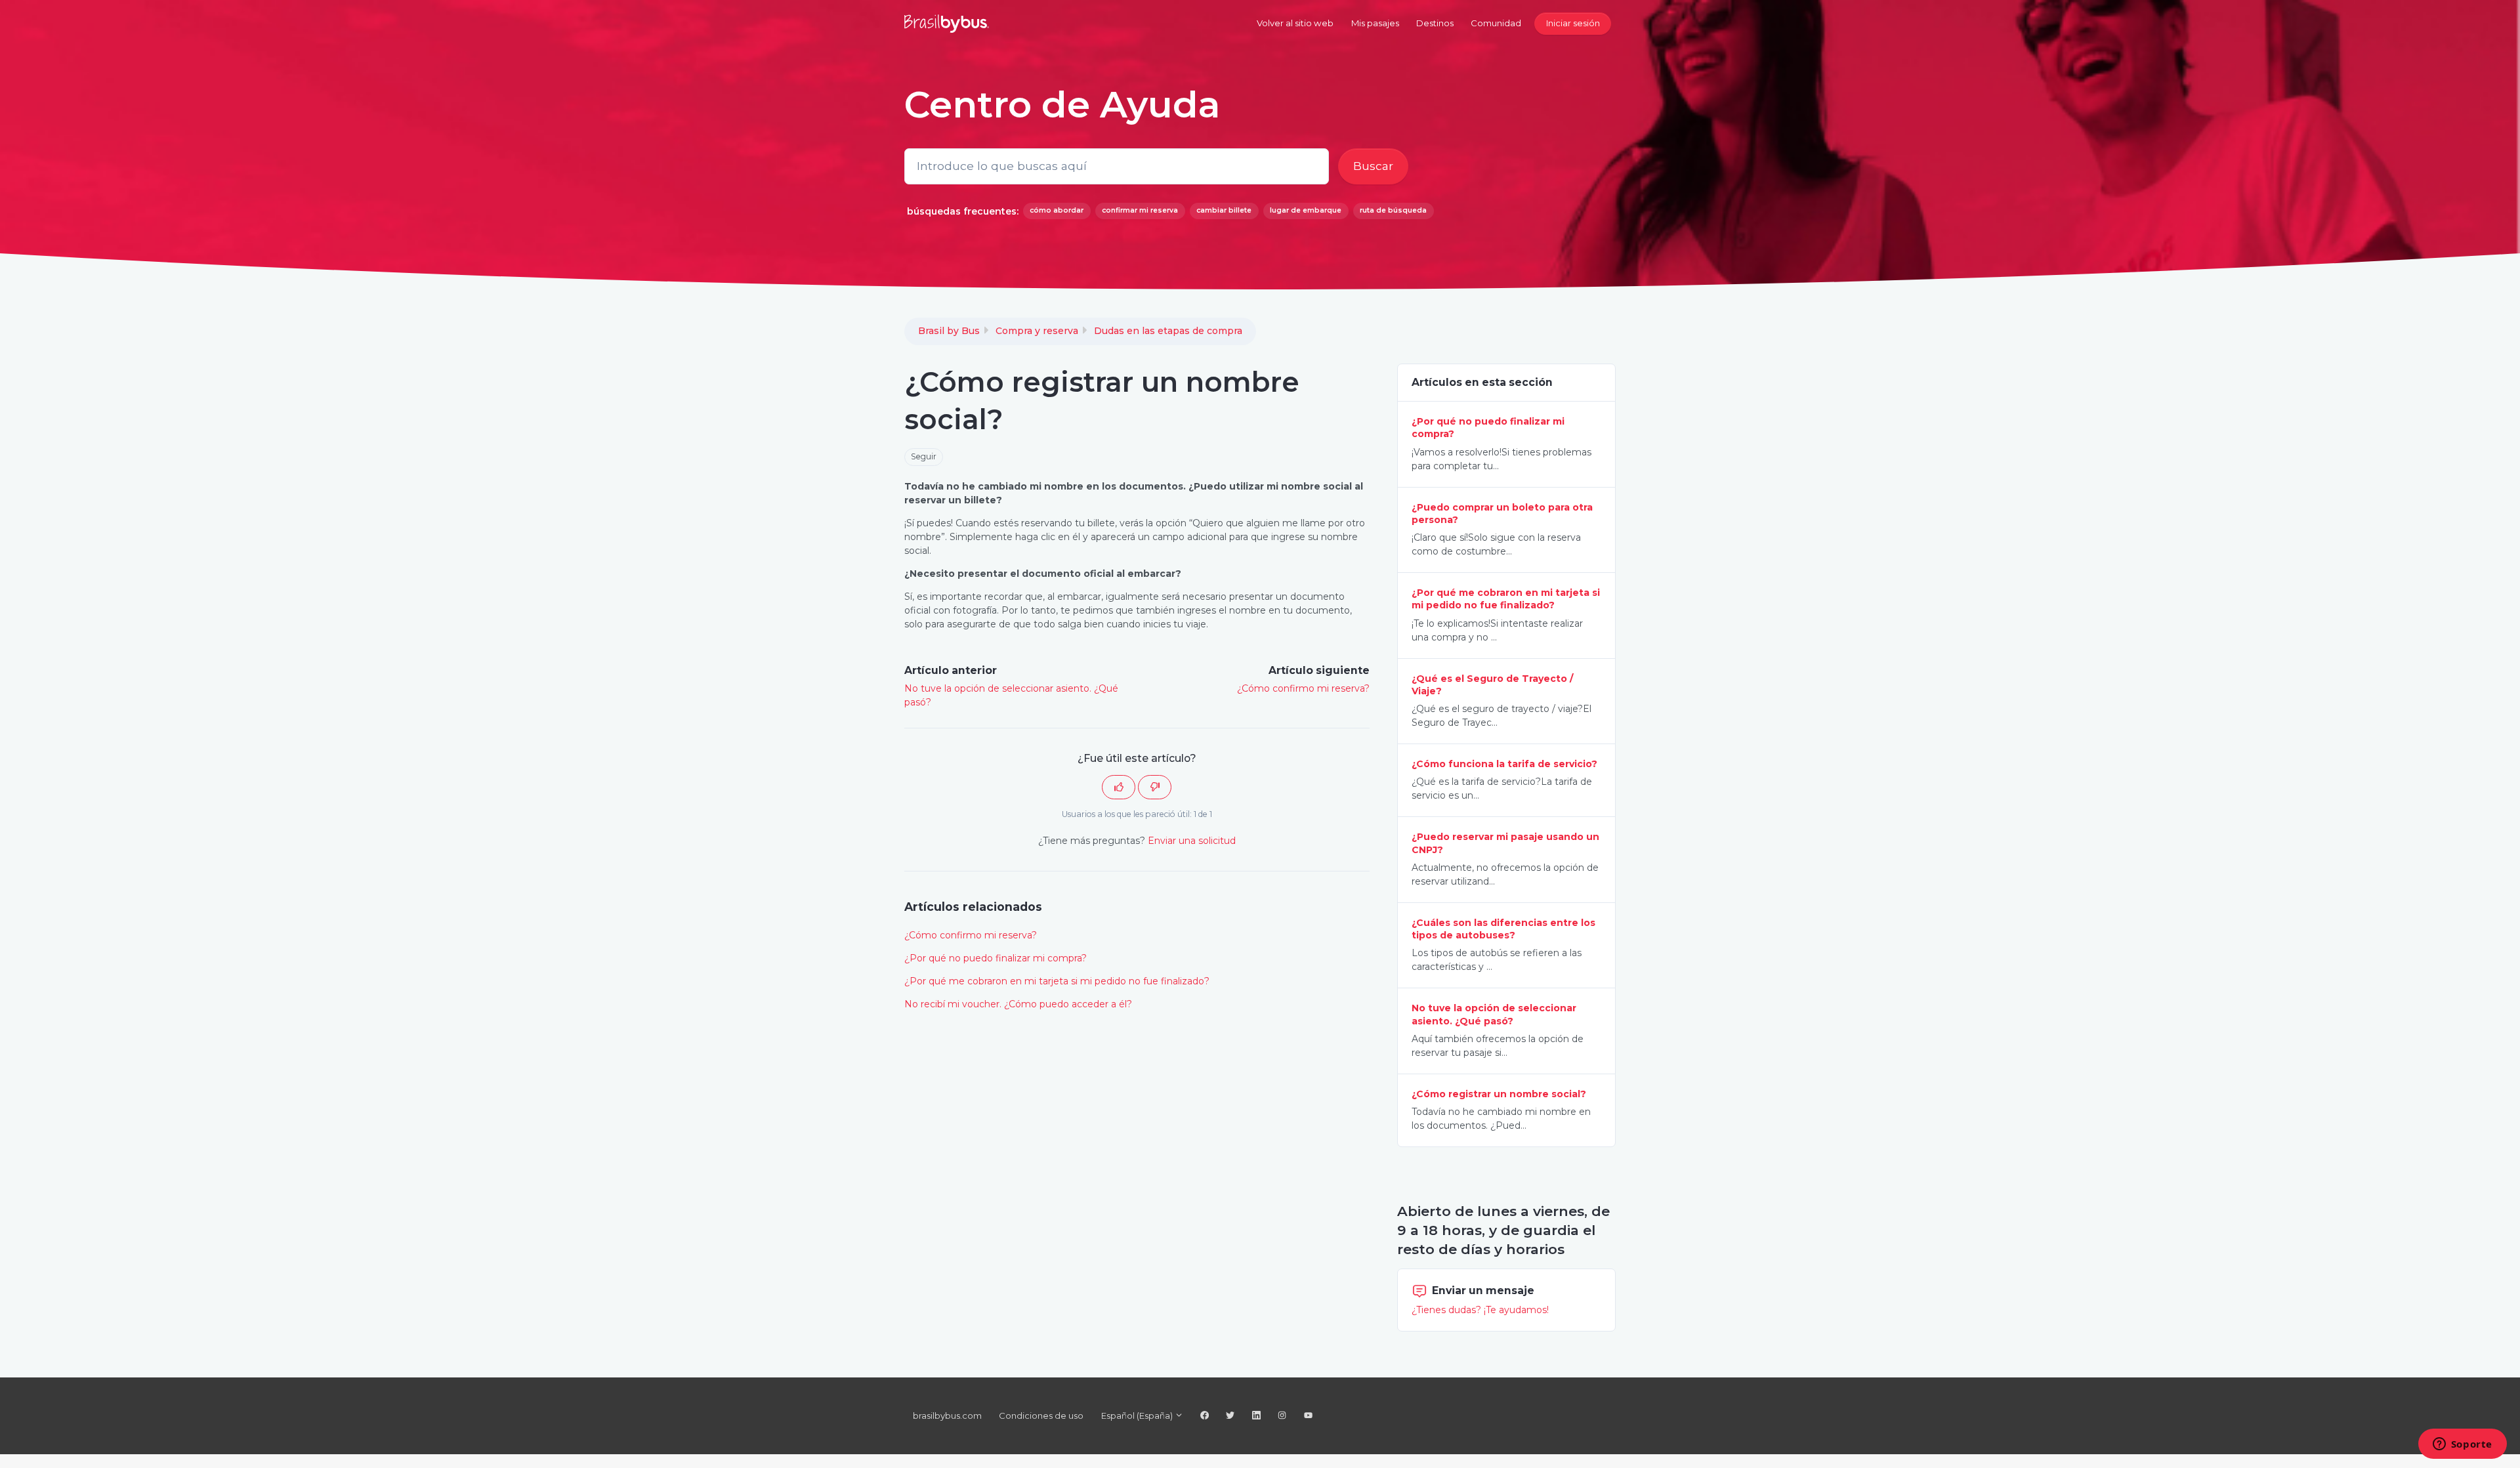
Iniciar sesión (1573, 23)
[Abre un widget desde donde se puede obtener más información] (2462, 1445)
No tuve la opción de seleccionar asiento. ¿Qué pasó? (1494, 1014)
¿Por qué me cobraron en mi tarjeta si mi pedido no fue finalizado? (1057, 981)
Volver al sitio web (1295, 23)
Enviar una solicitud (1192, 841)
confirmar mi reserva (1140, 210)
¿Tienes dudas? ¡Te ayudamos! (1480, 1310)
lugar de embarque (1306, 210)
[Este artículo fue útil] (1119, 787)
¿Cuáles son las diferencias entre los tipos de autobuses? (1503, 929)
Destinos (1435, 23)
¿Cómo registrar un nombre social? (1499, 1094)
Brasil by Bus (949, 331)
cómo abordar (1057, 210)
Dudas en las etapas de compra (1168, 331)
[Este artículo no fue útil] (1155, 787)
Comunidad (1496, 23)
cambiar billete (1224, 210)
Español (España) (1138, 1416)
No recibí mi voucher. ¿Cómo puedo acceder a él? (1018, 1004)
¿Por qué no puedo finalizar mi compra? (996, 958)
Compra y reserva (1037, 331)
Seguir (924, 456)
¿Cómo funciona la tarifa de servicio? (1504, 764)
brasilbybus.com (947, 1416)
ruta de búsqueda (1393, 210)
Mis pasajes (1375, 23)
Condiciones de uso (1041, 1416)
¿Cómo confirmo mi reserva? (1303, 688)
